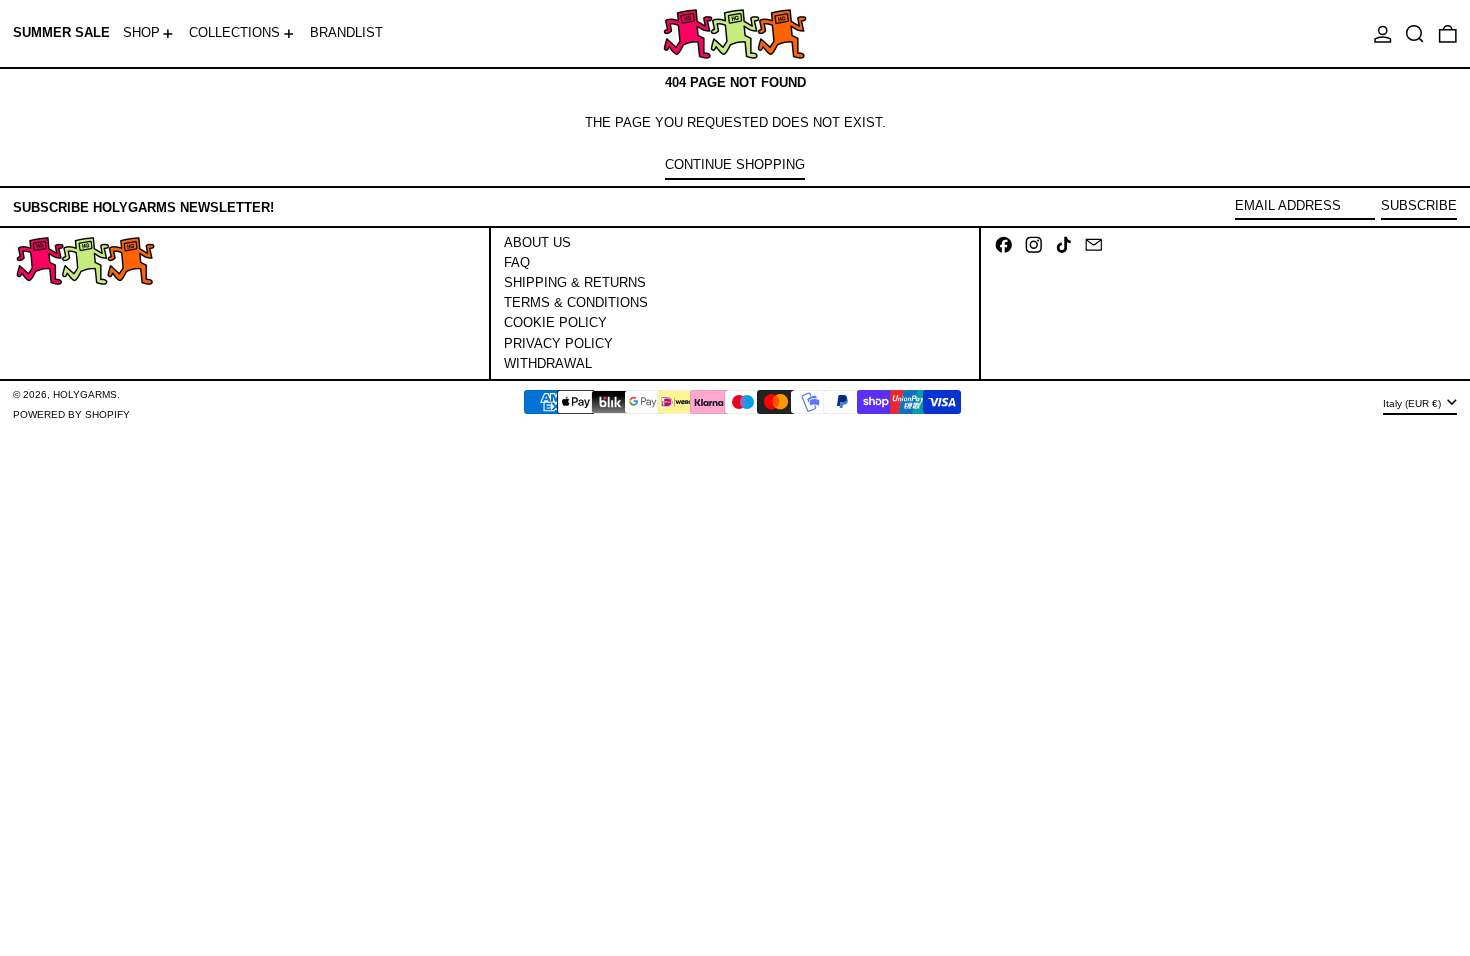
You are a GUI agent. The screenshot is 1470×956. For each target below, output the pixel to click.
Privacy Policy (558, 343)
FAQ (517, 262)
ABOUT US (537, 242)
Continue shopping (735, 164)
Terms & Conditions (576, 302)
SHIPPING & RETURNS (575, 282)
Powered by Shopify (71, 414)
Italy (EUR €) (1413, 403)
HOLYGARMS (85, 394)
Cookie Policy (555, 322)
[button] (1415, 33)
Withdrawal (548, 363)
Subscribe (1419, 205)
